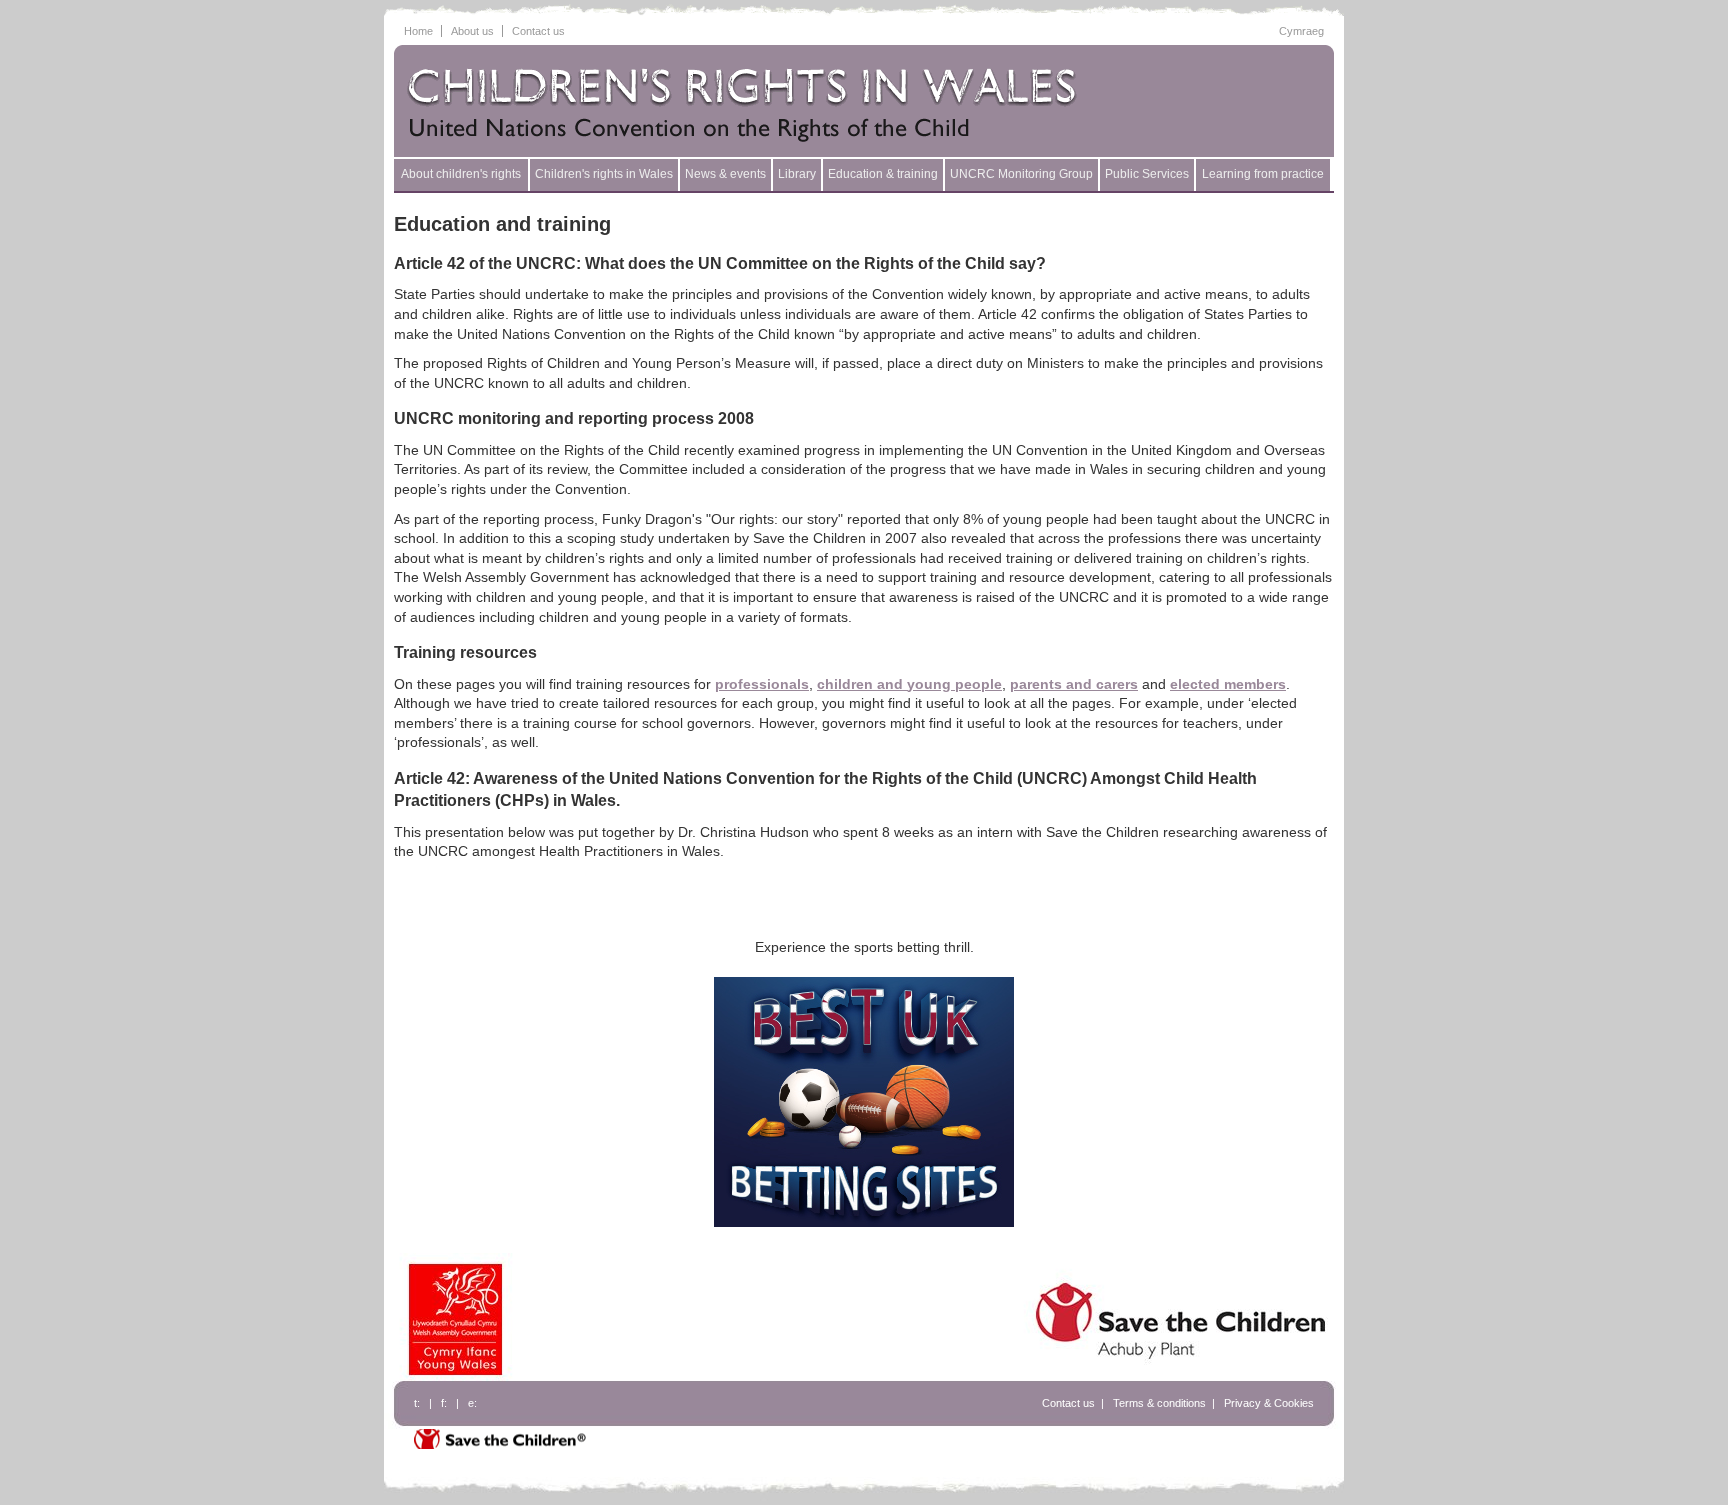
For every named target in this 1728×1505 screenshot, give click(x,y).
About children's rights (461, 174)
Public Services (1147, 174)
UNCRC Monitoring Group (1021, 174)
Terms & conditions (1159, 1403)
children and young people (909, 684)
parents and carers (1074, 684)
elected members (1228, 684)
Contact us (538, 31)
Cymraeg (1301, 31)
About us (472, 31)
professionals (762, 684)
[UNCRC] (779, 103)
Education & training (883, 174)
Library (797, 174)
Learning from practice (1263, 174)
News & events (725, 174)
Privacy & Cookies (1269, 1403)
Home (418, 31)
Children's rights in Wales (604, 174)
